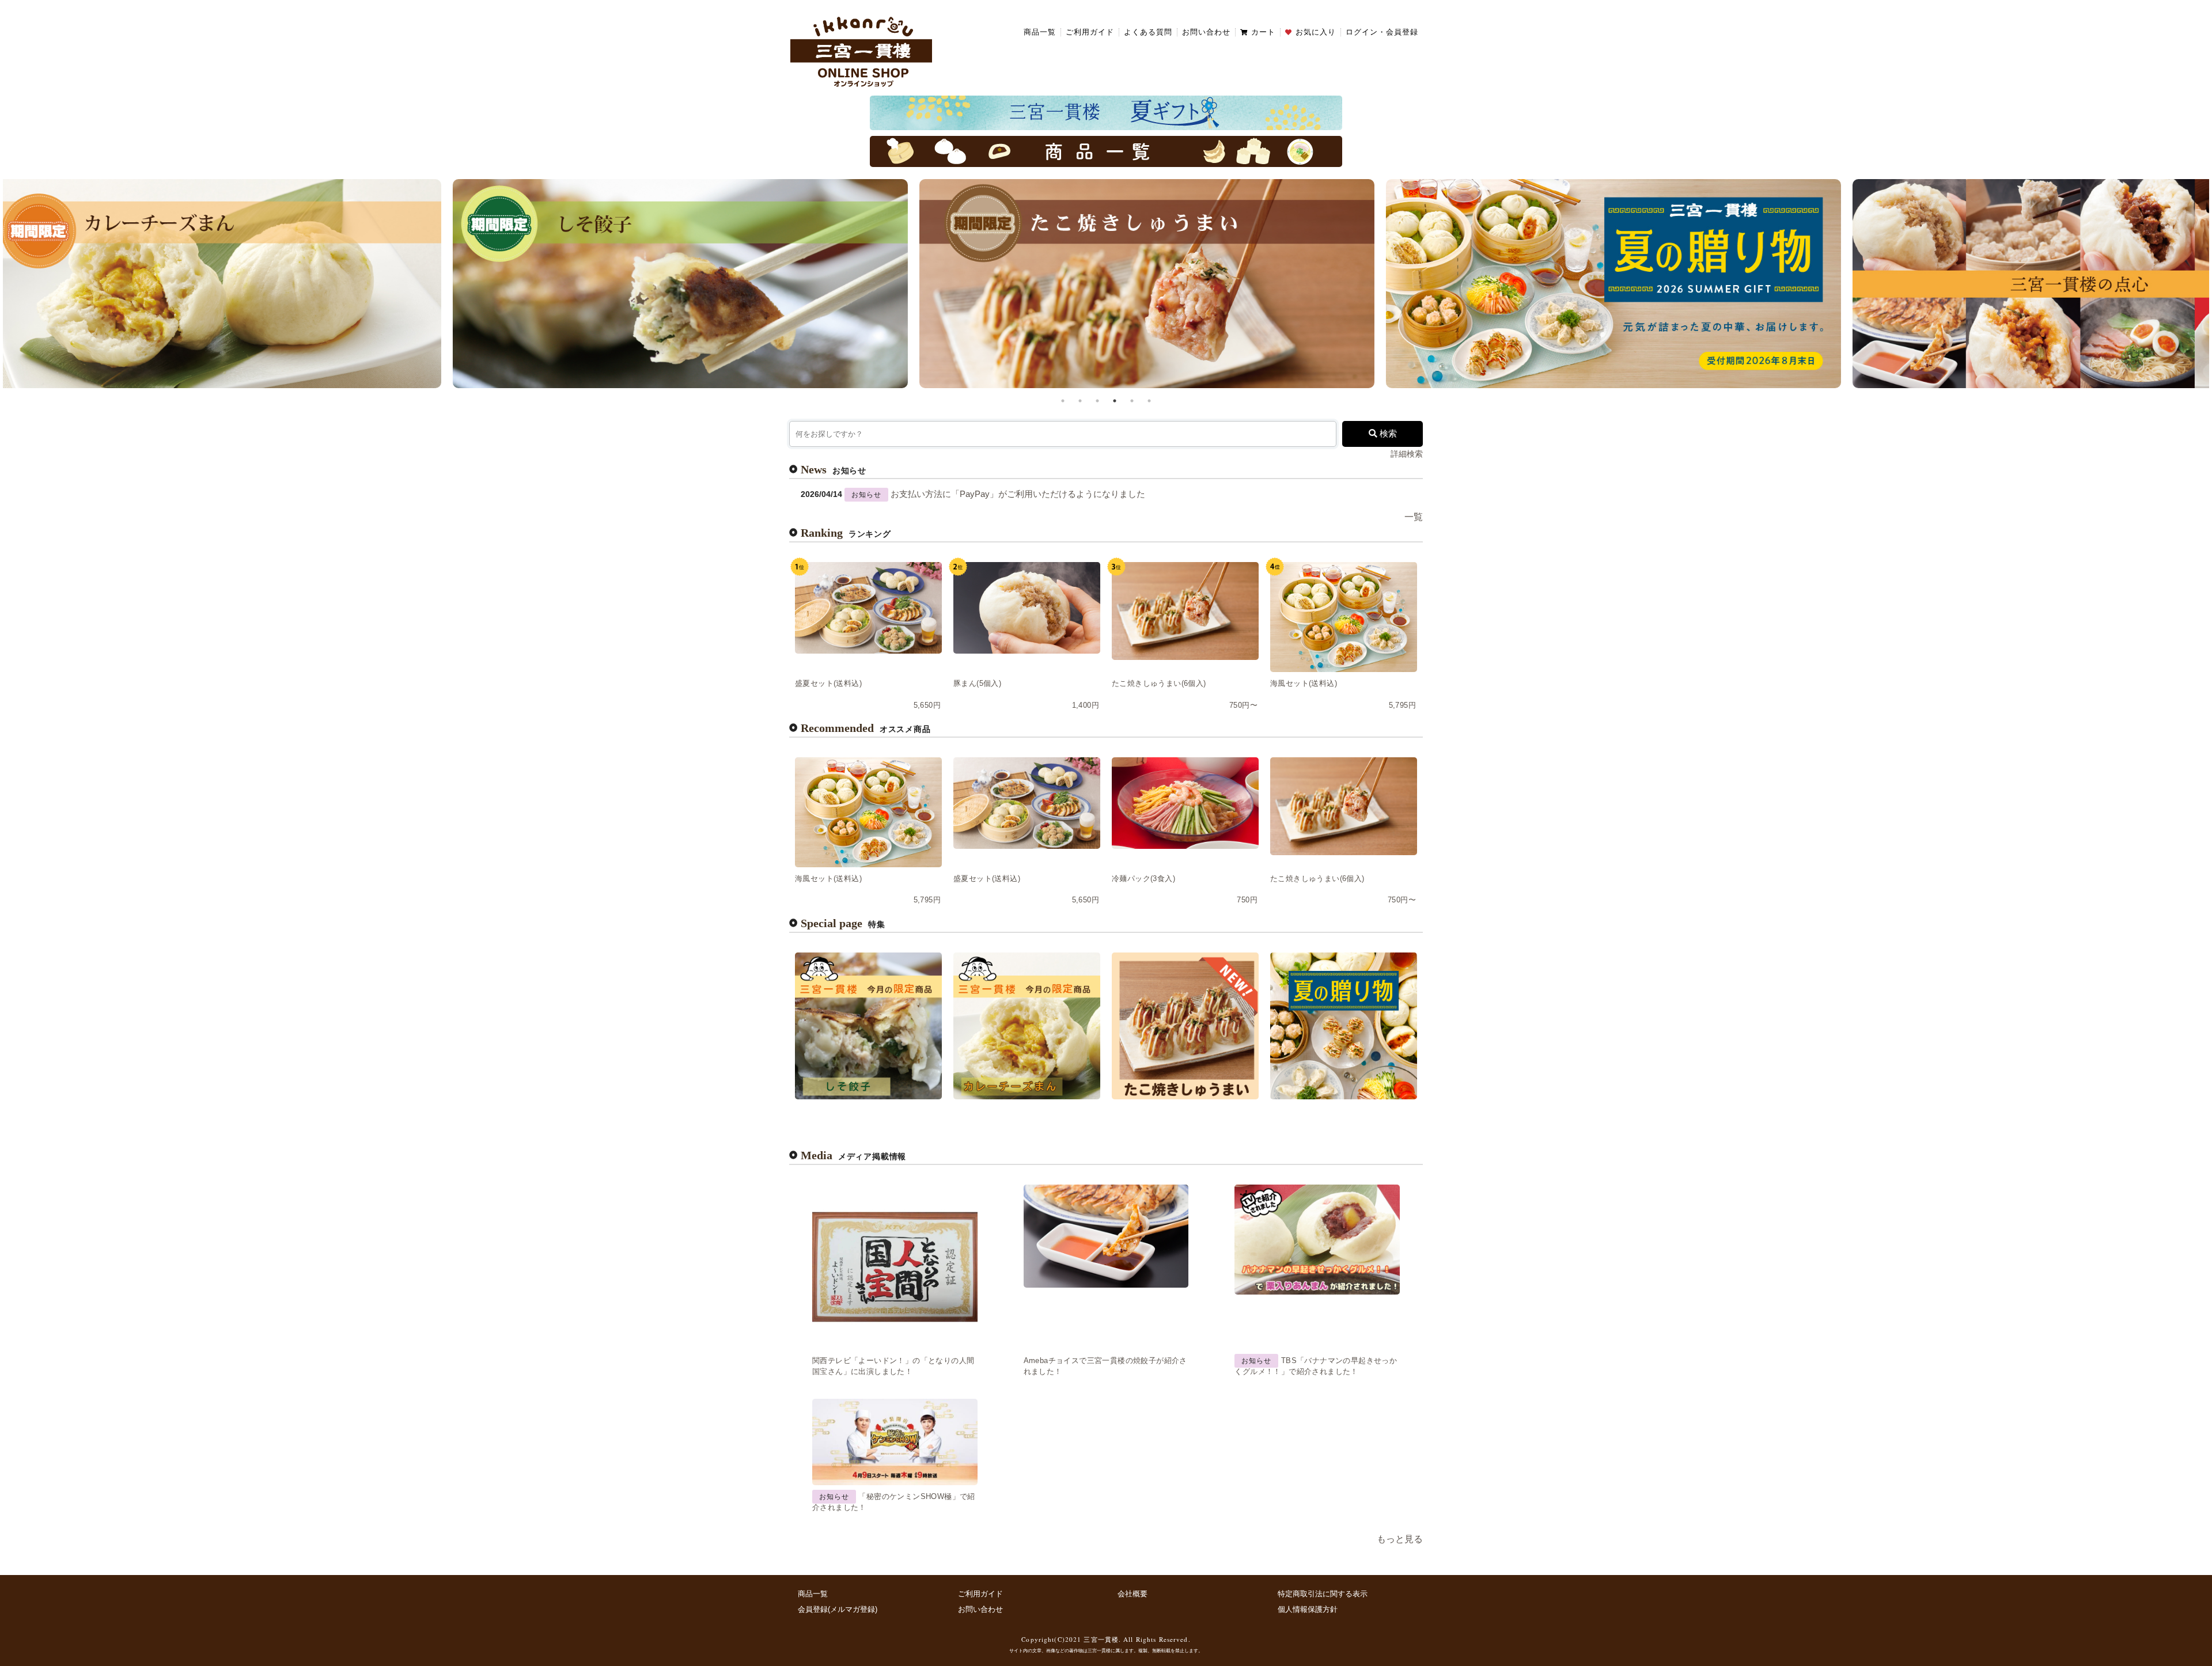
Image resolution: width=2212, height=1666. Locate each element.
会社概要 (1132, 1594)
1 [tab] (1063, 401)
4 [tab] (1115, 401)
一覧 (1414, 517)
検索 (1387, 434)
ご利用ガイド (1090, 32)
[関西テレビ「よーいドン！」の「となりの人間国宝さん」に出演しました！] (895, 1267)
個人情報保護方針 (1308, 1609)
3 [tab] (1097, 401)
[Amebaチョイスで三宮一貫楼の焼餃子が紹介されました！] (1106, 1236)
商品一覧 (1040, 32)
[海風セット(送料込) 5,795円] (1344, 617)
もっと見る (1400, 1539)
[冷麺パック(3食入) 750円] (1185, 803)
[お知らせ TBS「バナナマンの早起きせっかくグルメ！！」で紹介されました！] (1317, 1240)
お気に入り (1316, 32)
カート (1263, 32)
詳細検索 (1407, 454)
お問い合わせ (1206, 32)
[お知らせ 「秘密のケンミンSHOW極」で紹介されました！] (895, 1442)
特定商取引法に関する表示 (1323, 1594)
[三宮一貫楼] (861, 51)
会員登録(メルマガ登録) (838, 1609)
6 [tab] (1149, 401)
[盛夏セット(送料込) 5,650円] (868, 608)
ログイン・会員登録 (1382, 32)
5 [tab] (1132, 401)
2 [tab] (1080, 401)
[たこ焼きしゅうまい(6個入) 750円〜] (1185, 611)
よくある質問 (1148, 32)
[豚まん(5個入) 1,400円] (1027, 608)
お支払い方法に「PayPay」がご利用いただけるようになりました (1018, 494)
